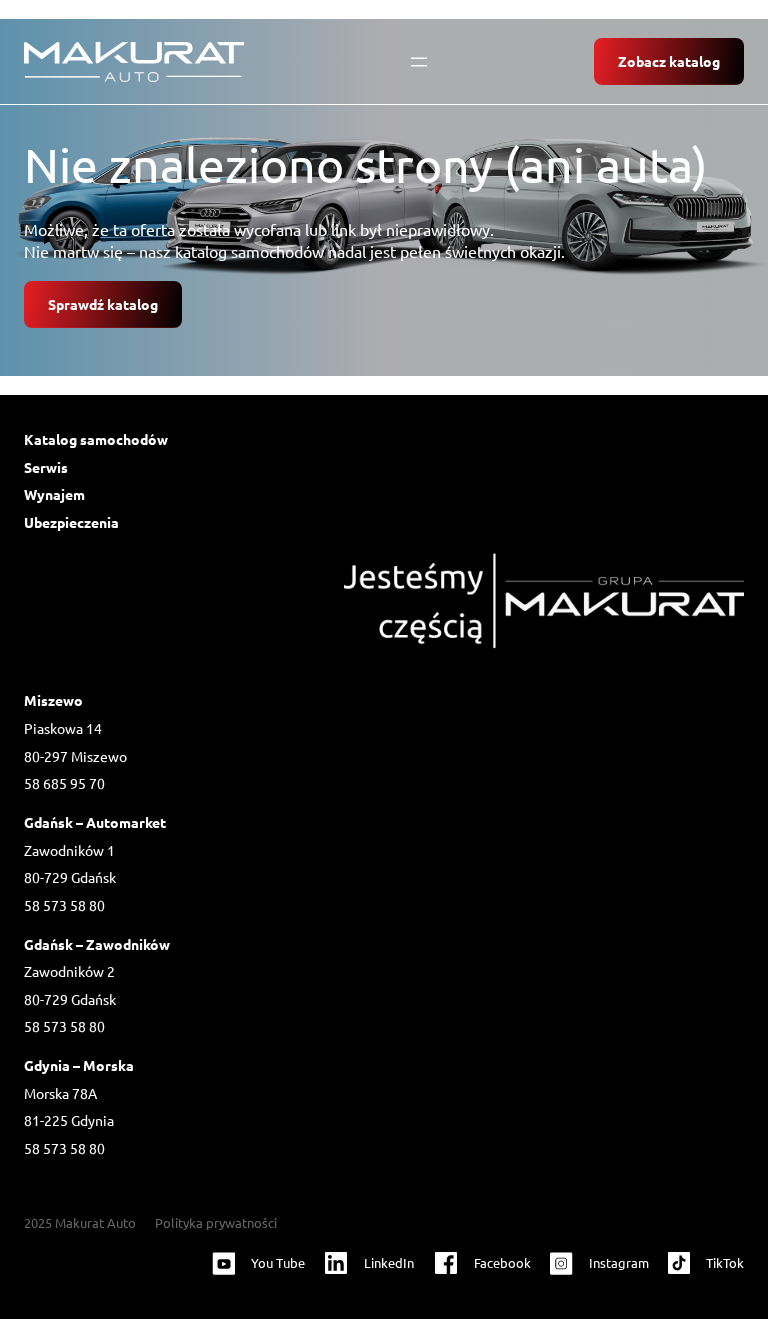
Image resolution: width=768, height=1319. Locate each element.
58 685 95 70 (64, 783)
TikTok (725, 1262)
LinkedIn (389, 1262)
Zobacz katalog (669, 61)
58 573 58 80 (64, 905)
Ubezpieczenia (71, 522)
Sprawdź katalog (103, 304)
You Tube (278, 1262)
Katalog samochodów (96, 439)
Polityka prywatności (216, 1222)
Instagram (619, 1262)
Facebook (502, 1262)
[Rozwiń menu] (419, 62)
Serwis (46, 467)
